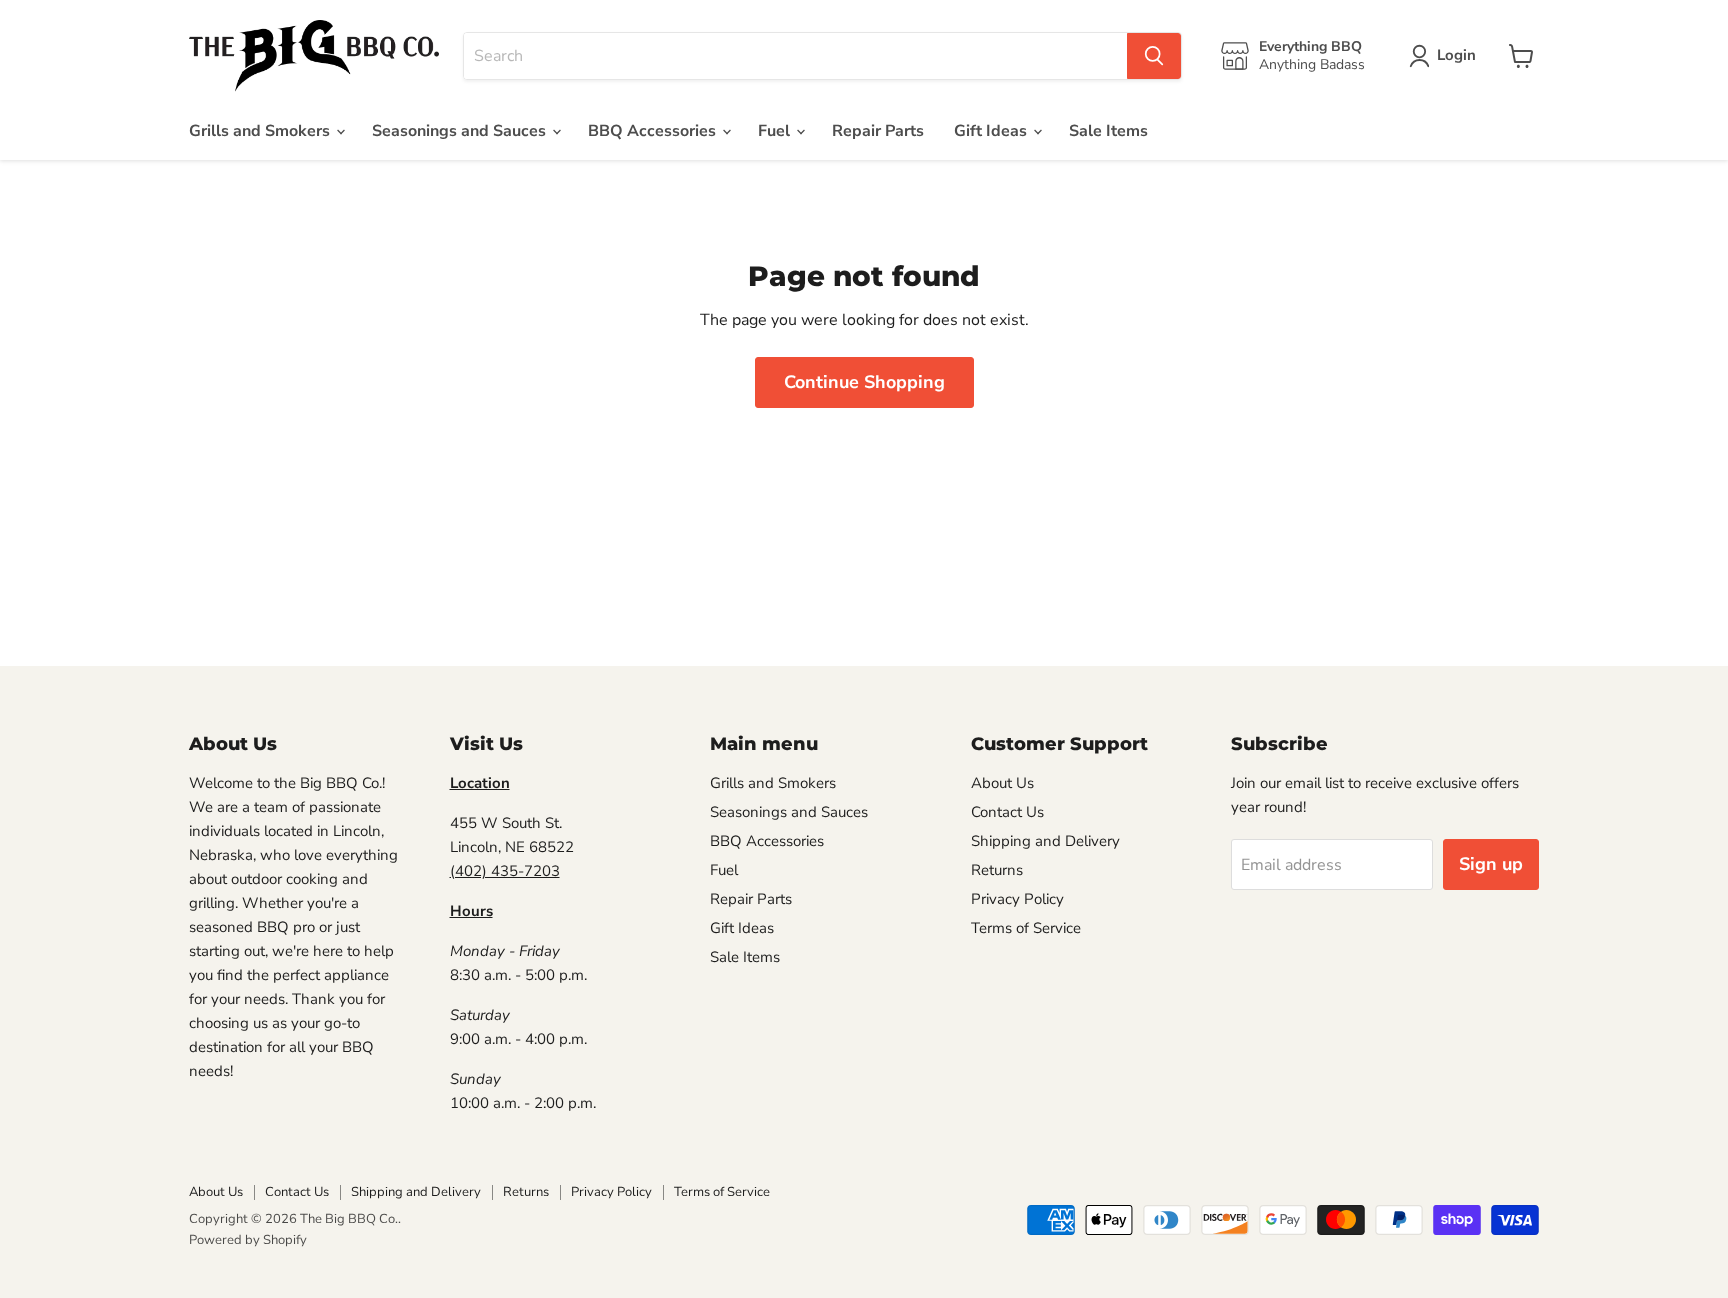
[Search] (1154, 56)
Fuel (776, 131)
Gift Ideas (992, 131)
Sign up (1491, 864)
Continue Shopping (864, 382)
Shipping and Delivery (1045, 841)
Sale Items (1108, 131)
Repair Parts (878, 131)
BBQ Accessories (654, 131)
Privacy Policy (1017, 899)
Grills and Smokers (261, 131)
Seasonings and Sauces (461, 131)
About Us (1002, 783)
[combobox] (795, 56)
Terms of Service (1026, 928)
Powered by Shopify (248, 1240)
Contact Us (1007, 812)
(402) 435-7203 (505, 871)
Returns (997, 870)
